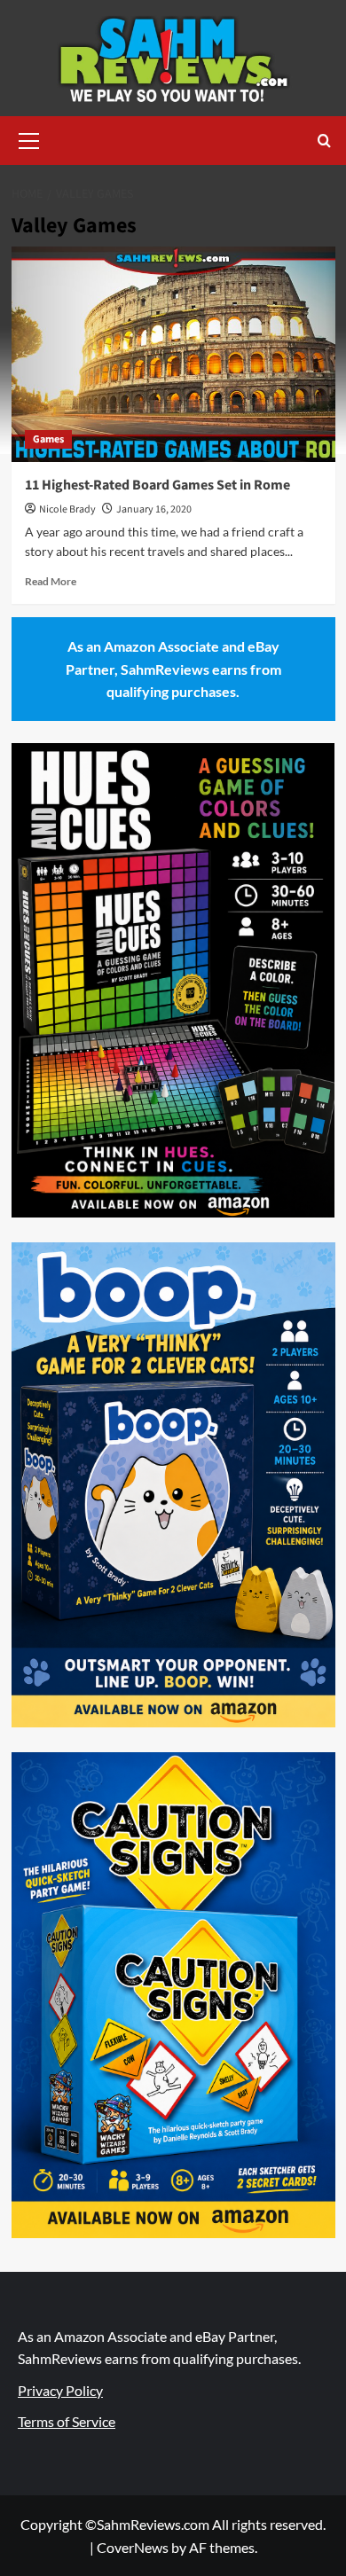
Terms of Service (67, 2421)
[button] (29, 138)
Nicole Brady (67, 509)
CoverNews (133, 2547)
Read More (51, 581)
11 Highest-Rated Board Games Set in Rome (157, 485)
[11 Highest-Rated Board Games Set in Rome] (173, 354)
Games (48, 439)
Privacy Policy (60, 2390)
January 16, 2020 (154, 509)
